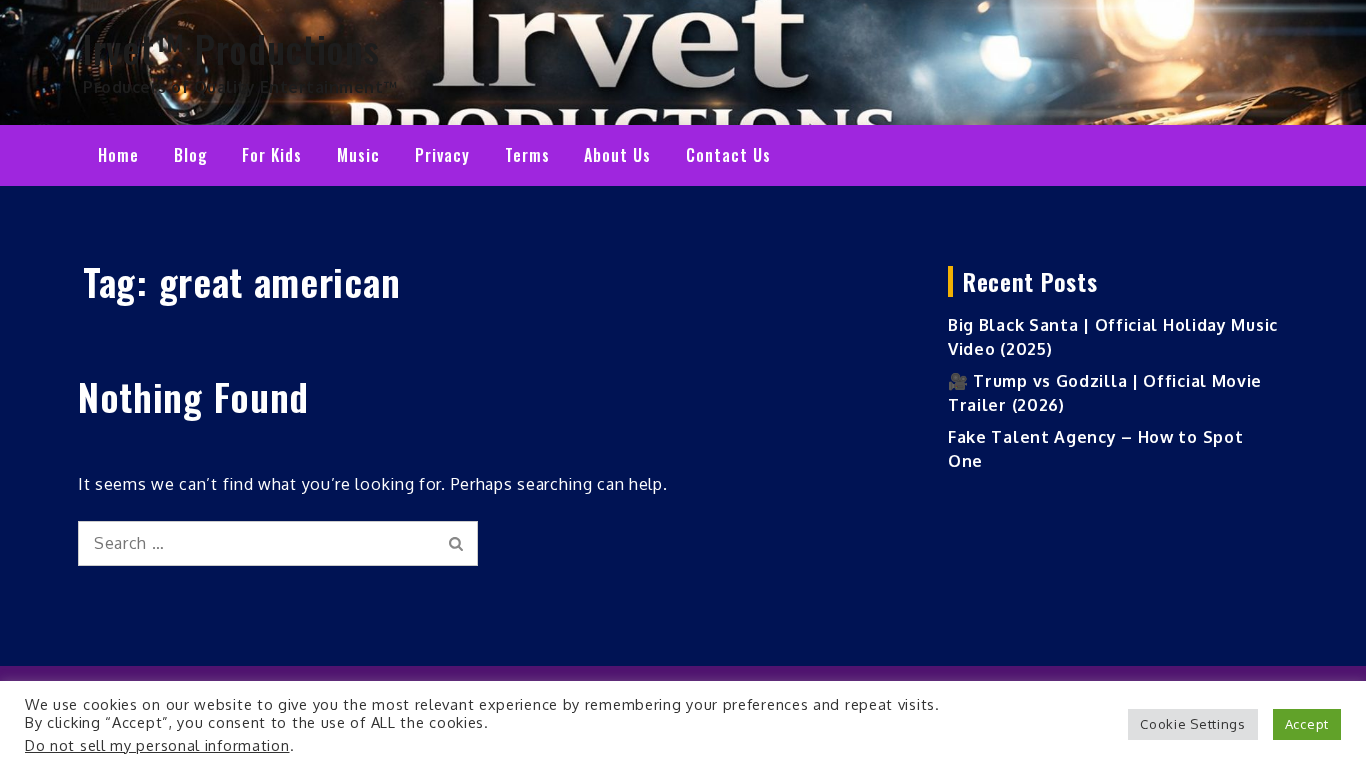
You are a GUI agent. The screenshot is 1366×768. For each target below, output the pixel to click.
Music (358, 155)
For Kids (272, 155)
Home (118, 155)
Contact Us (728, 155)
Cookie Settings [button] (1193, 724)
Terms (527, 155)
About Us (617, 155)
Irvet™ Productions (231, 48)
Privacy (442, 155)
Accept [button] (1307, 724)
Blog (191, 155)
